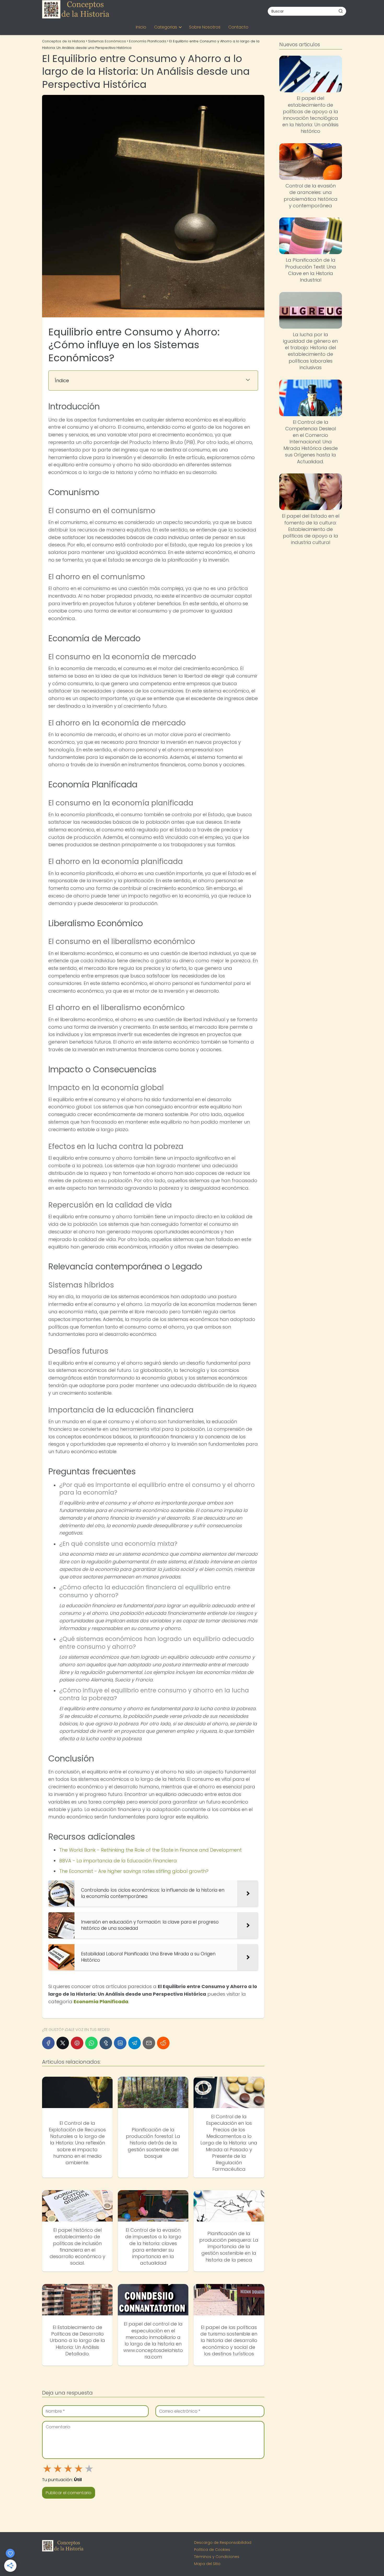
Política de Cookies (212, 2550)
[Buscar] (341, 11)
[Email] (149, 2043)
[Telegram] (135, 2043)
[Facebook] (48, 2043)
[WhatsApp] (91, 2043)
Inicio (141, 27)
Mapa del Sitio (207, 2564)
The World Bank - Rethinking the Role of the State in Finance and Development (150, 1850)
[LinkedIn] (120, 2043)
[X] (63, 2043)
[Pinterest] (77, 2043)
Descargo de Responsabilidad (223, 2543)
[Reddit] (163, 2043)
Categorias (166, 27)
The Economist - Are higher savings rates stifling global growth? (134, 1871)
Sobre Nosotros (205, 27)
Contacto (238, 27)
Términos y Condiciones (217, 2557)
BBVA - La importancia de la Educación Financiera (118, 1861)
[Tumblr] (106, 2043)
